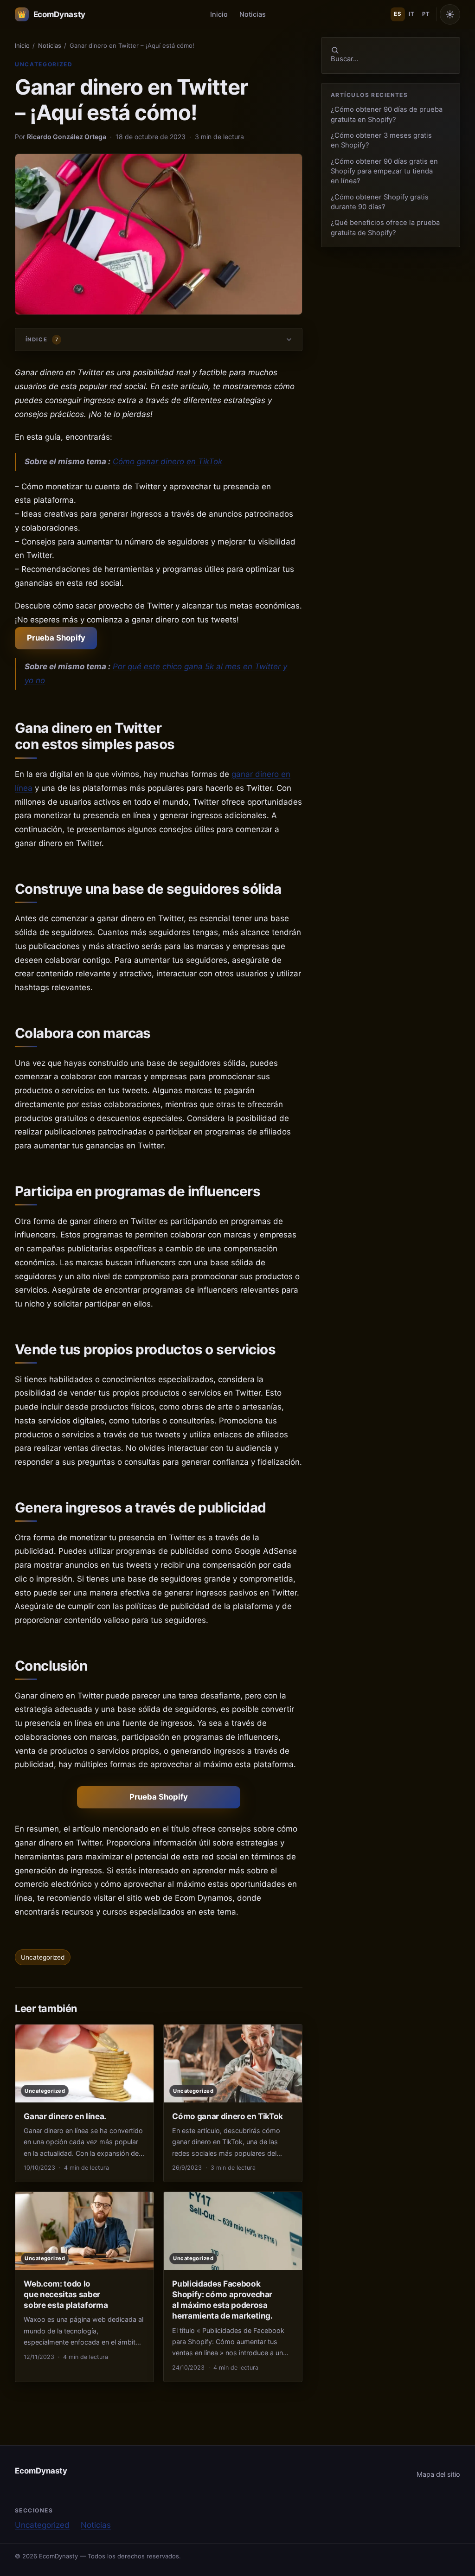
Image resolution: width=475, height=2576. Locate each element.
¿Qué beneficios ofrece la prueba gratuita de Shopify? (385, 227)
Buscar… (345, 59)
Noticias (253, 14)
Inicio (219, 14)
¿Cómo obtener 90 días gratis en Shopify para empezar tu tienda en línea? (384, 171)
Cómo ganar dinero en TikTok (167, 461)
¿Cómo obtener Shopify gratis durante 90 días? (380, 202)
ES (398, 14)
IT (411, 14)
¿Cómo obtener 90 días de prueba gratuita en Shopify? (387, 114)
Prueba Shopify (56, 638)
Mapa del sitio (438, 2474)
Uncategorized (44, 64)
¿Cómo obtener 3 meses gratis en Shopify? (381, 140)
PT (426, 14)
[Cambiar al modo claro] (450, 14)
